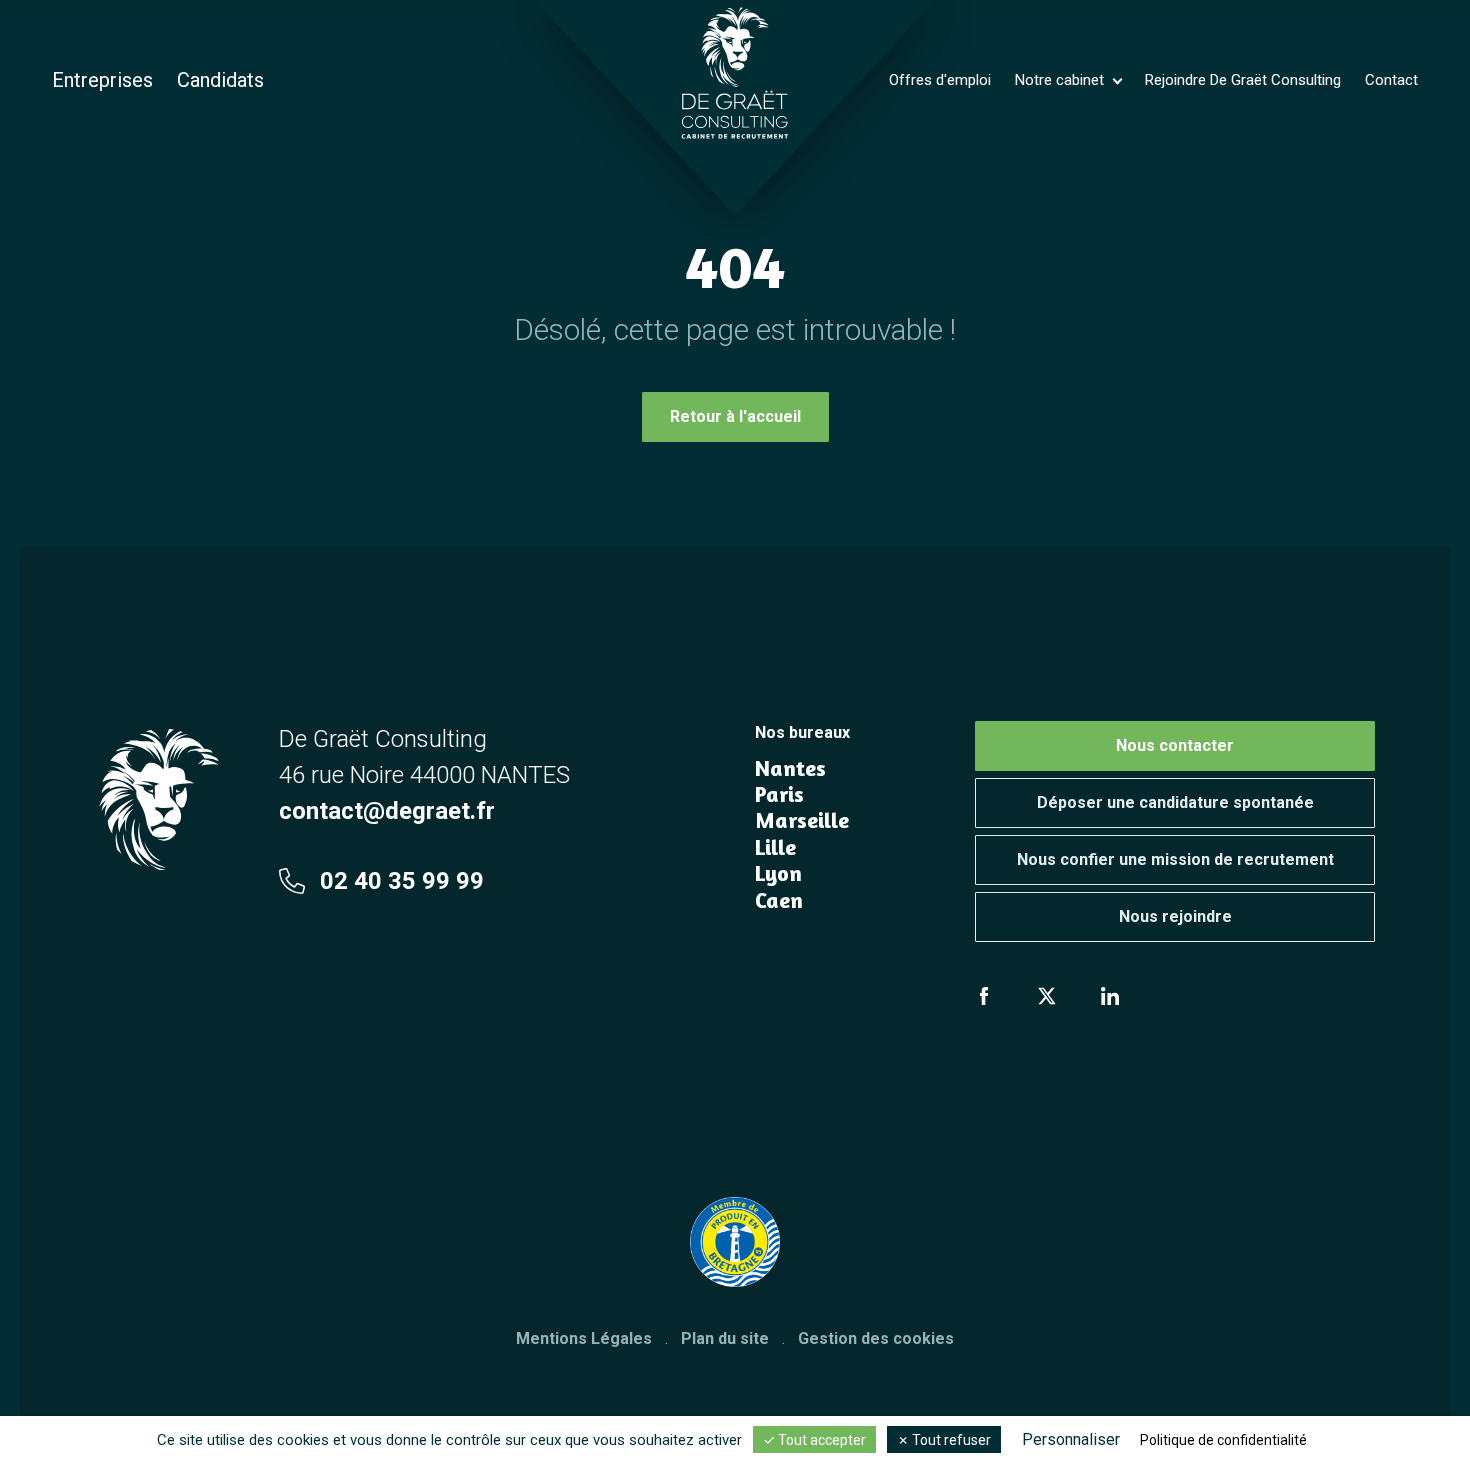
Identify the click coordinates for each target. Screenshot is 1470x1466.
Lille (775, 847)
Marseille (802, 820)
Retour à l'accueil (735, 416)
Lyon (778, 873)
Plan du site (725, 1338)
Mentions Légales (584, 1338)
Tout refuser (950, 1440)
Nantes (790, 768)
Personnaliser (1071, 1439)
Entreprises (102, 80)
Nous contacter (1175, 745)
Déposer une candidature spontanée (1175, 802)
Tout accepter (820, 1440)
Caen (779, 900)
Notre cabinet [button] (1061, 80)
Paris (779, 794)
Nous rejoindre (1175, 916)
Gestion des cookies (876, 1338)
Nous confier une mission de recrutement (1175, 859)
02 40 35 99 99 (402, 881)
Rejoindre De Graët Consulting (1243, 80)
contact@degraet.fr (387, 811)
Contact (1391, 80)
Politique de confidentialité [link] (1223, 1440)
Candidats (220, 80)
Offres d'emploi (940, 80)
